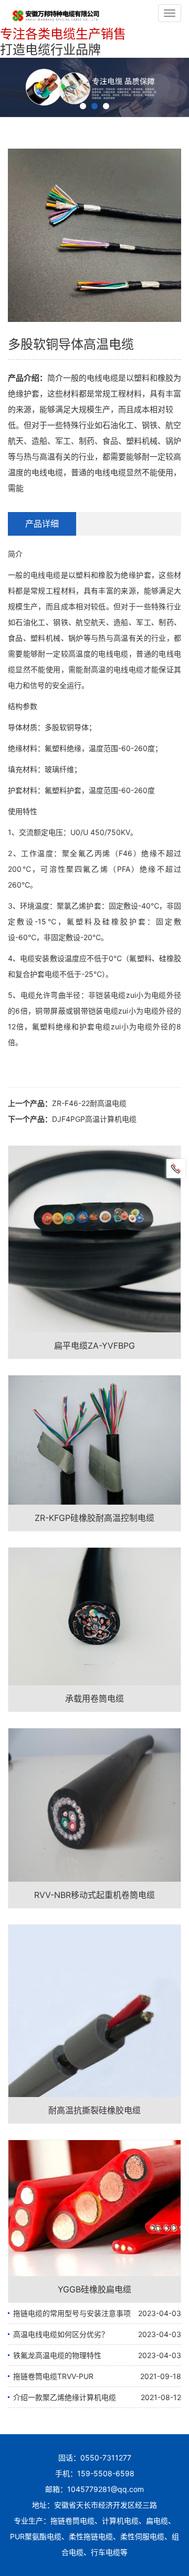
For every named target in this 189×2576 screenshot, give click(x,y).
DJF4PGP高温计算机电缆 (94, 1119)
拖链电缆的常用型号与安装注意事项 (72, 2313)
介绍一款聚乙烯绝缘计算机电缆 (65, 2397)
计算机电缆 (120, 2521)
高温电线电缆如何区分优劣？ (61, 2334)
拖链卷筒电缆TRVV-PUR (53, 2376)
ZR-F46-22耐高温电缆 (89, 1103)
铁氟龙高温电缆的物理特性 (57, 2355)
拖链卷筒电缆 (72, 2521)
